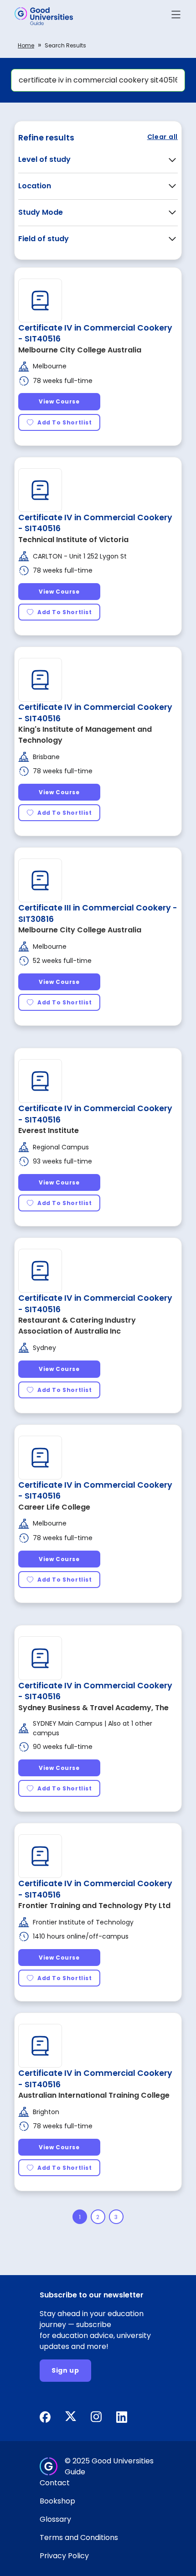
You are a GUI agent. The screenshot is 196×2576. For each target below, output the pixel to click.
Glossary (55, 2519)
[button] (176, 16)
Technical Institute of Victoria (73, 540)
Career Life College (54, 1507)
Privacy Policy (64, 2556)
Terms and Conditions (79, 2537)
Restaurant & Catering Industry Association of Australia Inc (77, 1326)
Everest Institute (49, 1130)
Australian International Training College (94, 2095)
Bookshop (57, 2501)
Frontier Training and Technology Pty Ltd (94, 1906)
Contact (55, 2483)
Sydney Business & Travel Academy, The (93, 1708)
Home (26, 45)
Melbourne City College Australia (80, 350)
